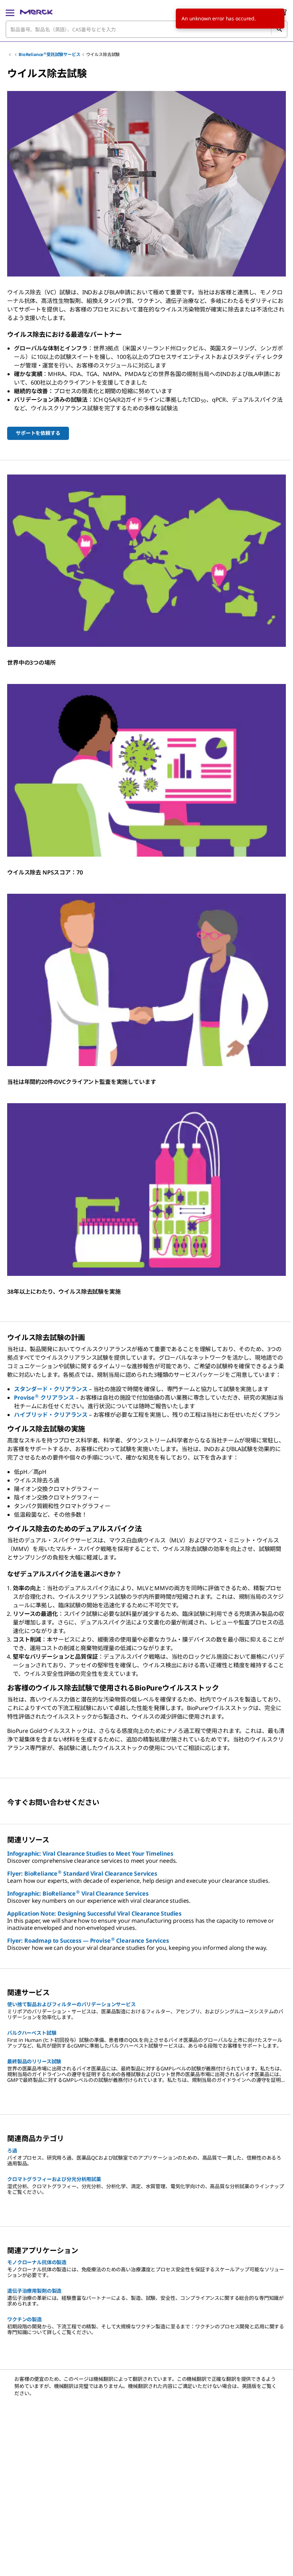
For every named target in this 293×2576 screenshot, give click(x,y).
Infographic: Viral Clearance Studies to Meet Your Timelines (90, 1854)
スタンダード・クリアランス (51, 1389)
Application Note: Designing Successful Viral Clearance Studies (94, 1913)
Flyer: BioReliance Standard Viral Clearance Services (82, 1873)
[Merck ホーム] (36, 12)
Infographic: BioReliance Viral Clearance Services (78, 1893)
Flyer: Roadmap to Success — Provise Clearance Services (88, 1941)
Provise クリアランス (44, 1398)
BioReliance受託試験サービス (49, 54)
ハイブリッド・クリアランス (51, 1415)
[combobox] (146, 29)
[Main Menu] (10, 12)
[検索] (279, 29)
